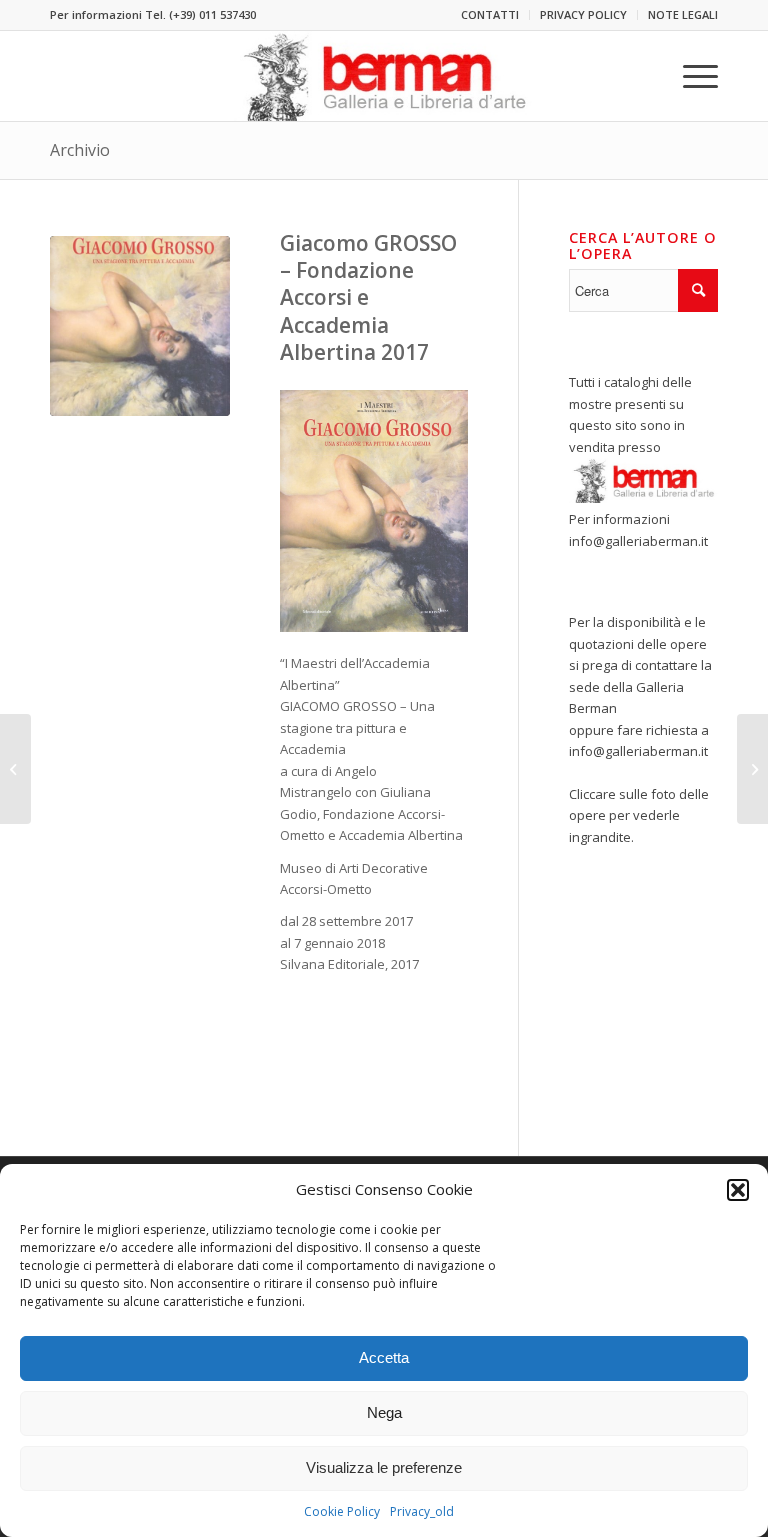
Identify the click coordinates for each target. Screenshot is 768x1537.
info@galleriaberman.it (638, 541)
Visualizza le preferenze (384, 1467)
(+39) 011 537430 (212, 14)
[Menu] (690, 76)
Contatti (490, 14)
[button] (738, 1190)
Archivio (80, 150)
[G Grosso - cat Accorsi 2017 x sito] (140, 326)
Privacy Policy (583, 14)
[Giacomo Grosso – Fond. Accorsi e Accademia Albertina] (15, 769)
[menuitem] (490, 15)
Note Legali (683, 14)
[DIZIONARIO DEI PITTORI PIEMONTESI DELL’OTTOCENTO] (752, 769)
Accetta (384, 1357)
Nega (384, 1412)
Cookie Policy (342, 1511)
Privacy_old (422, 1511)
